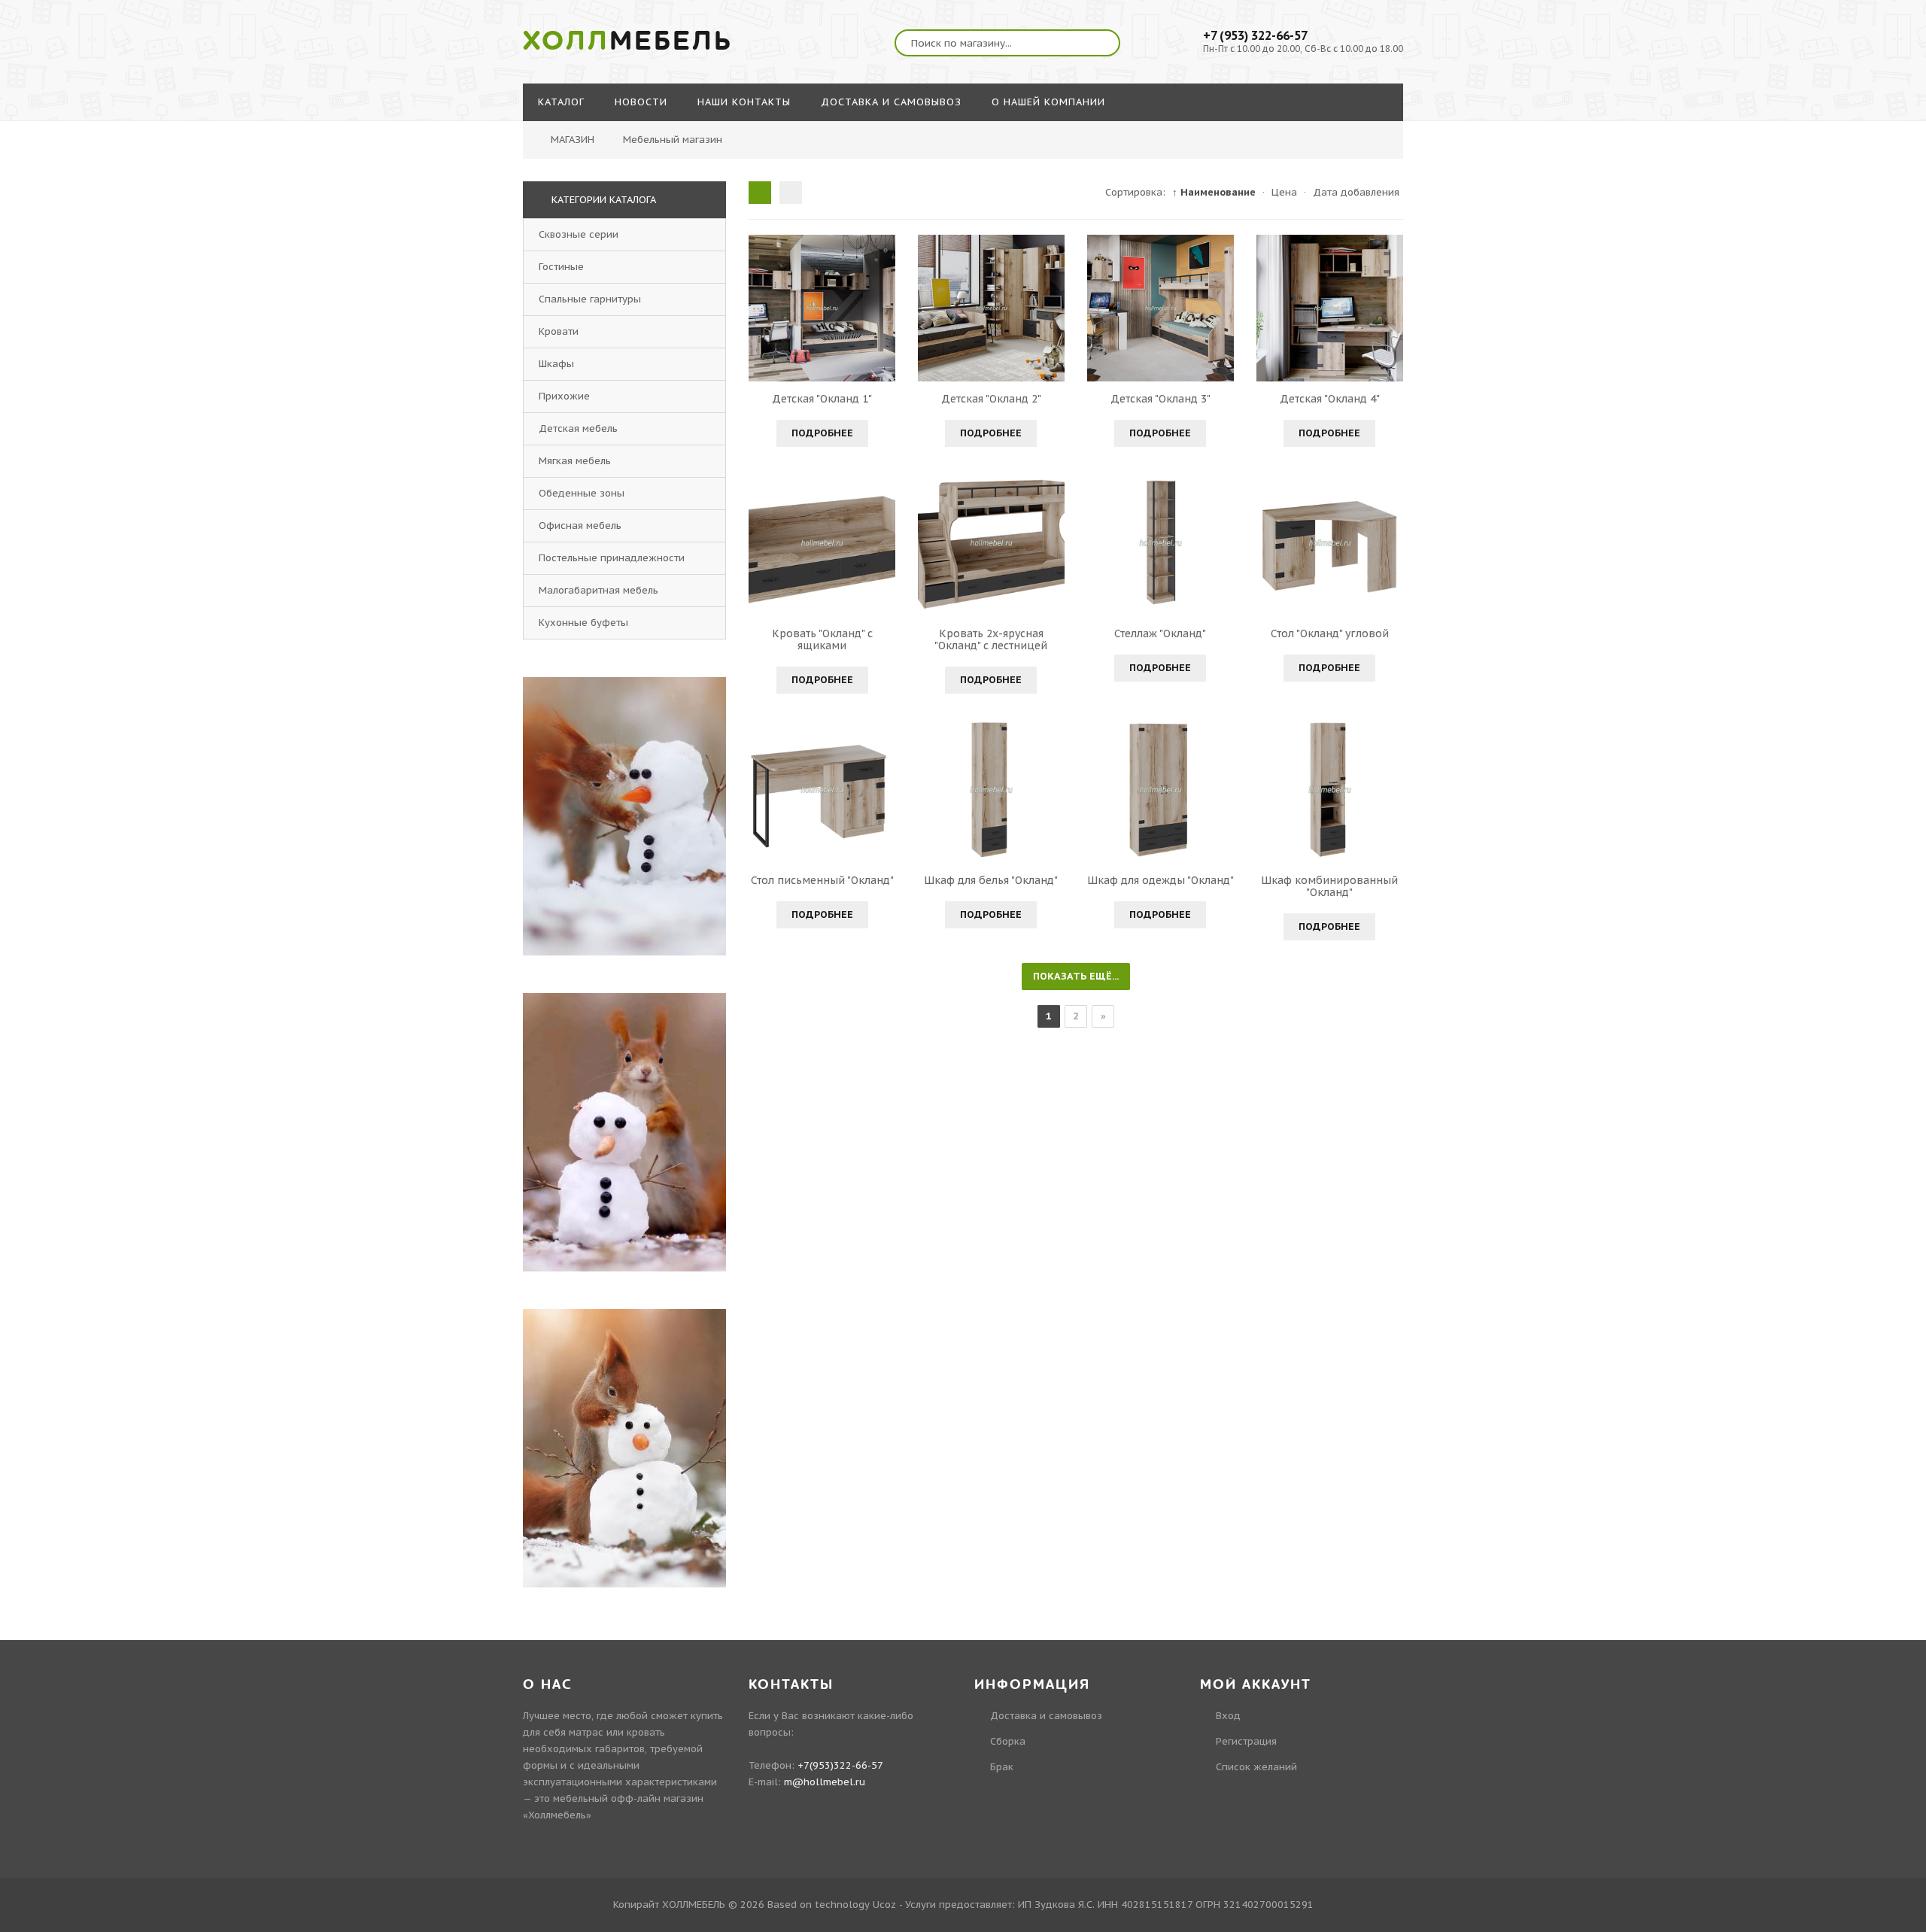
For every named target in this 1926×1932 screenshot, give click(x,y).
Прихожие (564, 396)
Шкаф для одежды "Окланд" (1160, 880)
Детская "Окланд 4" (1330, 399)
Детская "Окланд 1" (822, 399)
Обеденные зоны (582, 493)
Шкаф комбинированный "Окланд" (1329, 886)
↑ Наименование (1214, 192)
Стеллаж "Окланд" (1160, 633)
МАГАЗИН (573, 140)
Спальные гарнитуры (590, 299)
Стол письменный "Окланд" (822, 880)
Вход (1228, 1716)
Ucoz (884, 1905)
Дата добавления (1356, 192)
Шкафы (556, 364)
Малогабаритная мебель (598, 590)
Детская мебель (578, 428)
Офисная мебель (580, 526)
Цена (1284, 192)
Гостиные (561, 267)
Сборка (1008, 1741)
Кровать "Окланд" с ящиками (822, 639)
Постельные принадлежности (612, 558)
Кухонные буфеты (583, 623)
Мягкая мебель (575, 461)
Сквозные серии (579, 234)
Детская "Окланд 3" (1160, 399)
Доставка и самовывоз (1046, 1716)
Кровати (559, 331)
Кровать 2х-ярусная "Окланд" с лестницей (991, 639)
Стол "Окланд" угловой (1330, 633)
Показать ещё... (1076, 976)
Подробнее (822, 433)
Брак (1002, 1767)
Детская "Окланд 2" (991, 399)
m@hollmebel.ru (825, 1782)
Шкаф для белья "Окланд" (991, 880)
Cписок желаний (1256, 1767)
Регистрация (1246, 1741)
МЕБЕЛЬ (628, 41)
